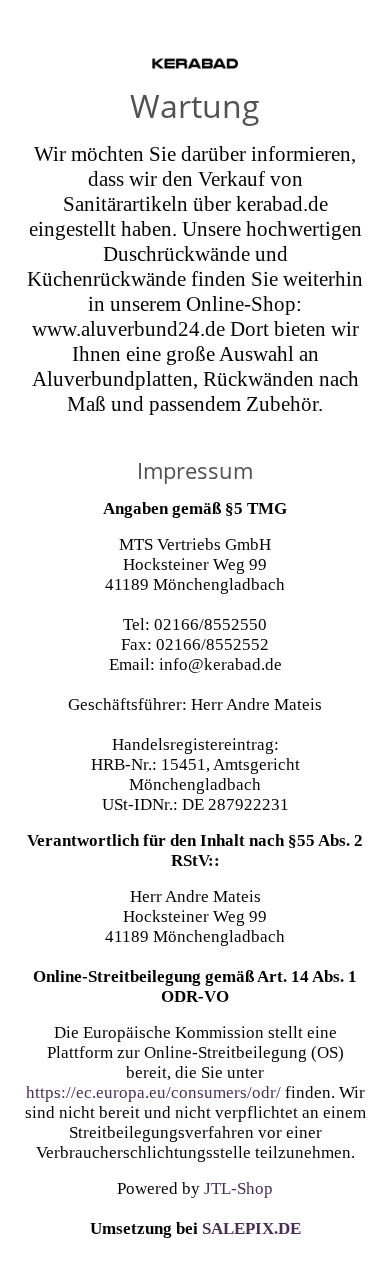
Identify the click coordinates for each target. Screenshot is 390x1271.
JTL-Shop (238, 1188)
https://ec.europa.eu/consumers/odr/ (153, 1092)
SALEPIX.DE (251, 1228)
